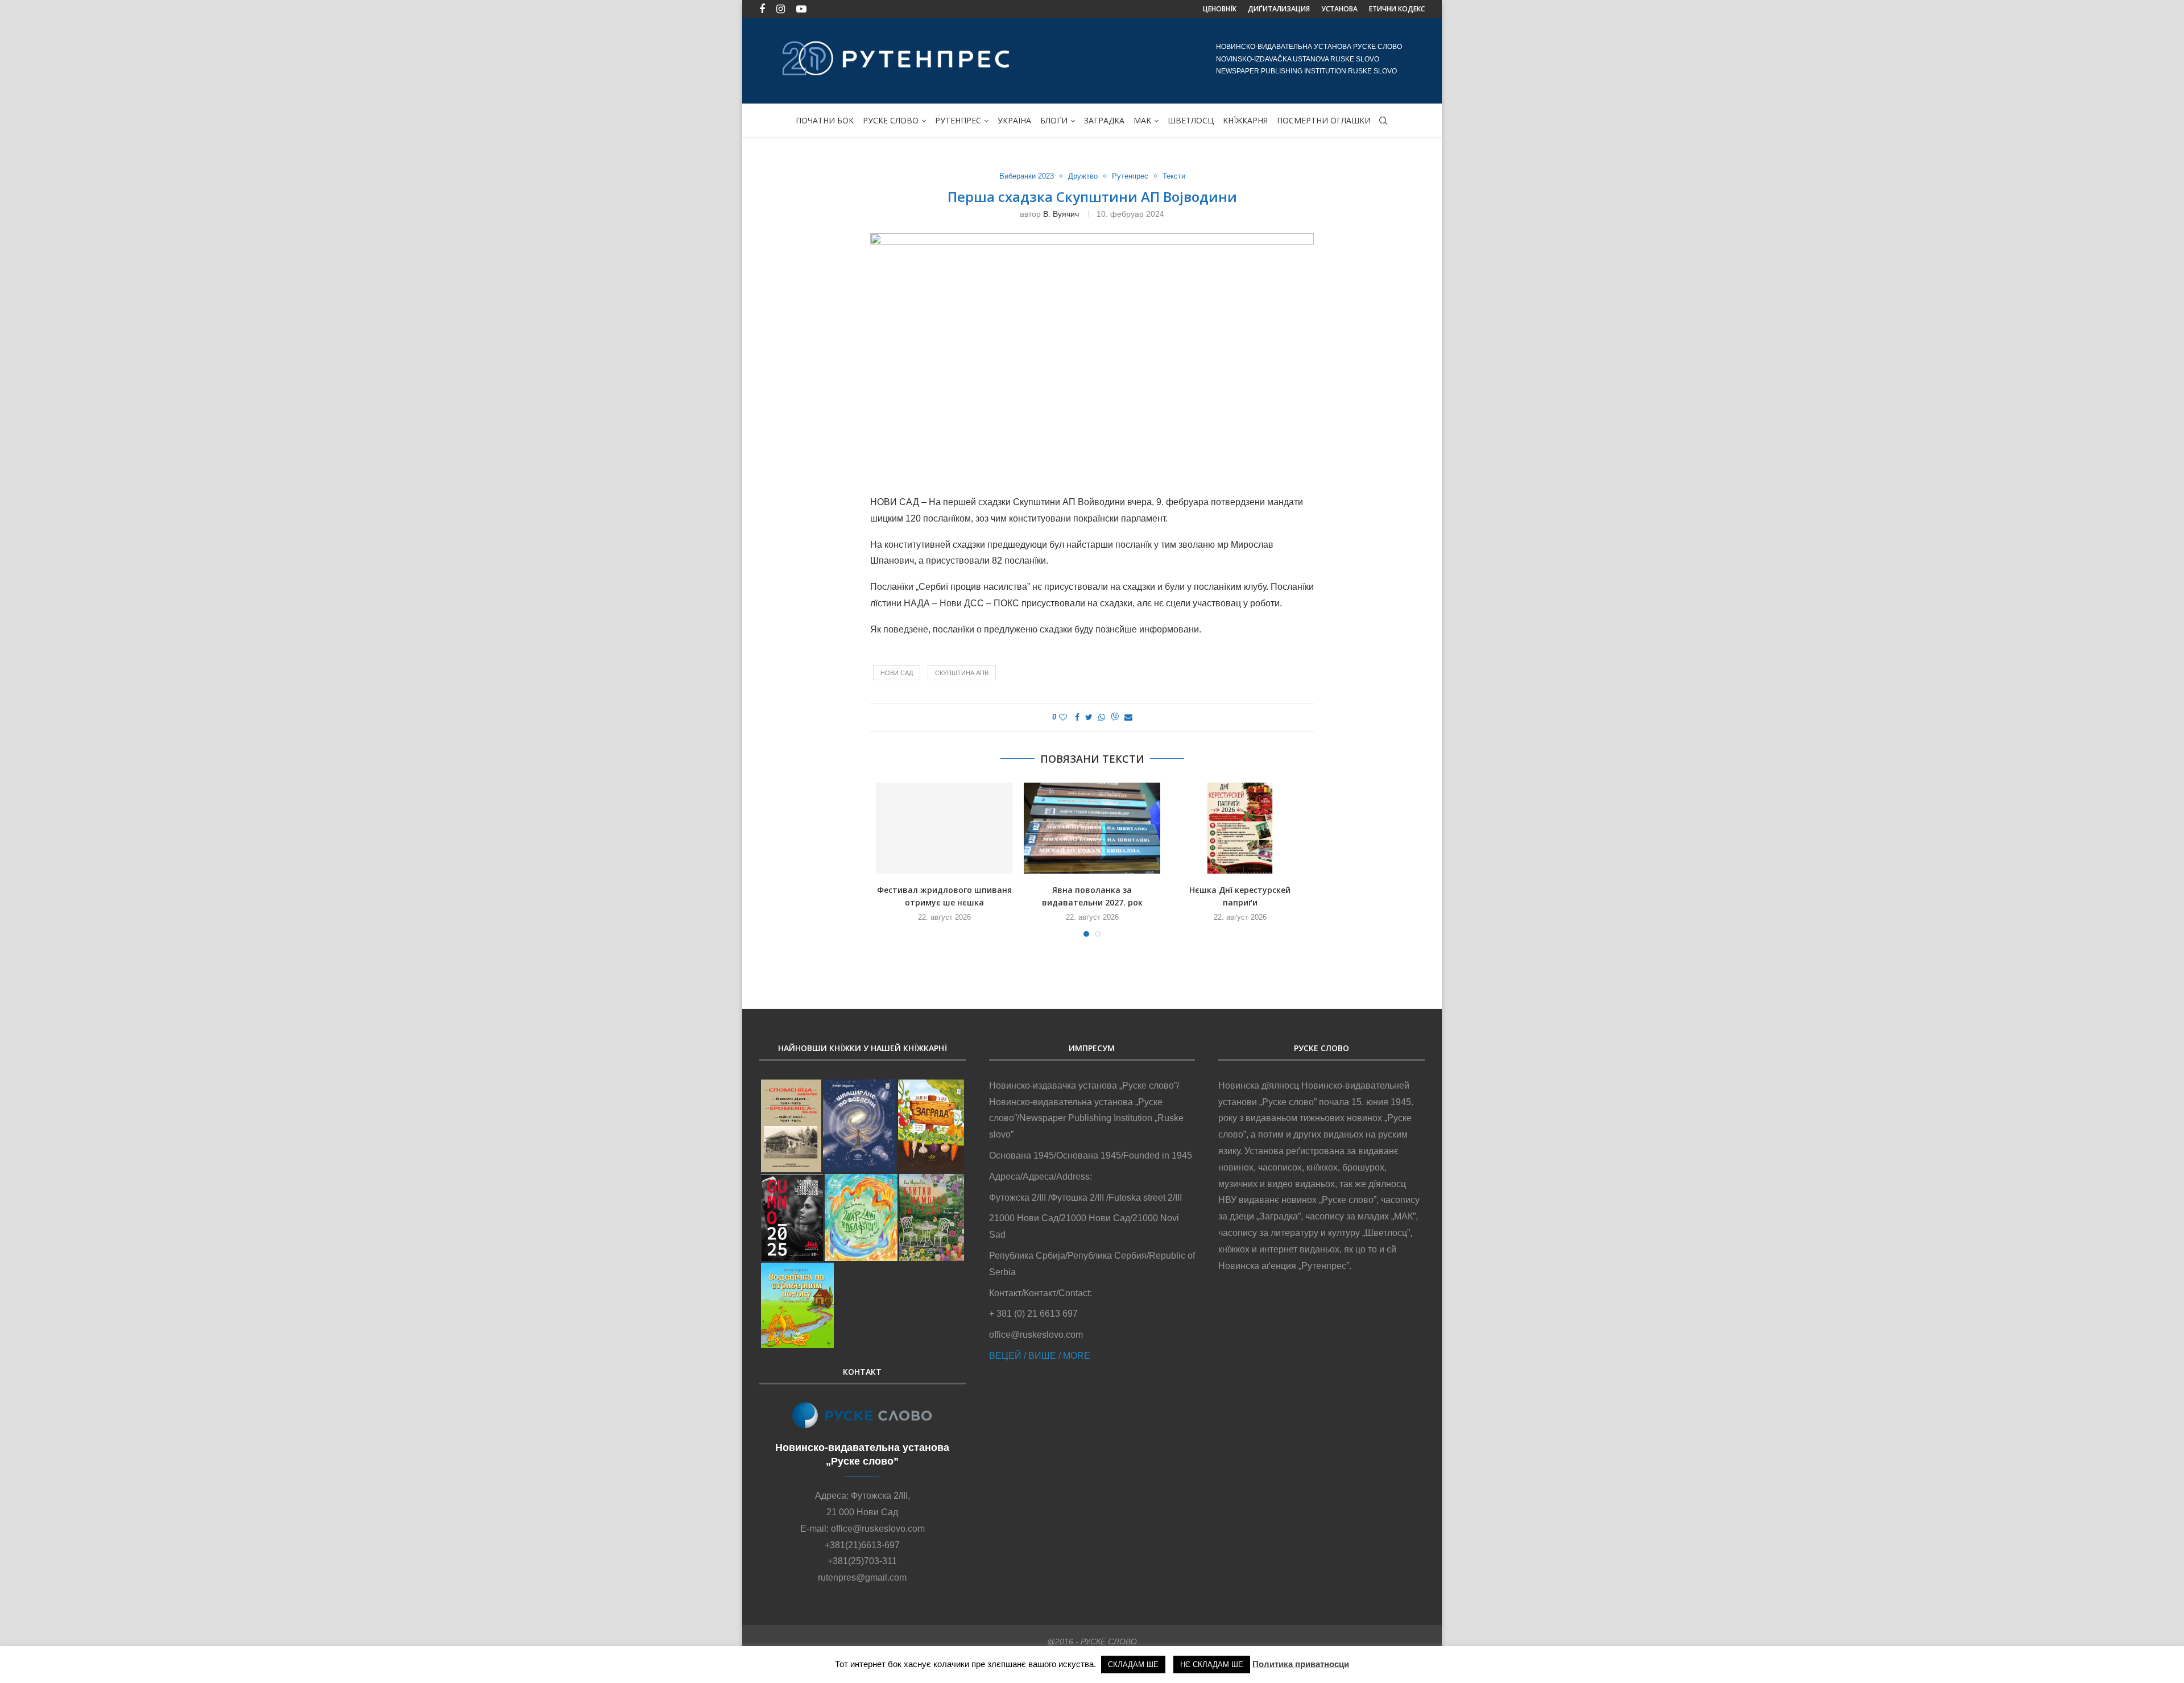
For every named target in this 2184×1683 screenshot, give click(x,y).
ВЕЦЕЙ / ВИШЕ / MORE (1040, 1356)
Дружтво (1083, 176)
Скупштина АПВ (962, 673)
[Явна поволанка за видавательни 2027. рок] (1092, 828)
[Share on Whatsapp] (1102, 717)
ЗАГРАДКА (1104, 120)
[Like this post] (1063, 717)
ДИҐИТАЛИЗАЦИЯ (1279, 9)
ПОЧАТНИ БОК (825, 120)
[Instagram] (781, 9)
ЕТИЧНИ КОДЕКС (1397, 9)
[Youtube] (801, 9)
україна (1014, 120)
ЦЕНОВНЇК (1220, 9)
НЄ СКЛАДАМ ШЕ (1212, 1665)
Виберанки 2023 (1027, 176)
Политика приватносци (1301, 1664)
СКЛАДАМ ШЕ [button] (1133, 1665)
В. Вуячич (1061, 214)
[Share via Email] (1128, 717)
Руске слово (891, 120)
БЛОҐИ (1054, 120)
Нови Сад (897, 673)
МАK (1142, 120)
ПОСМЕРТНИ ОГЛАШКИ (1324, 120)
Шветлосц (1191, 120)
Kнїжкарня (1245, 120)
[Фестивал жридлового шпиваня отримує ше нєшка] (944, 828)
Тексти (1174, 176)
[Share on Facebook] (1077, 717)
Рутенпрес (958, 120)
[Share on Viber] (1115, 718)
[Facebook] (762, 9)
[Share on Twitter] (1089, 717)
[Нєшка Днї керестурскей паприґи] (1240, 828)
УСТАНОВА (1339, 9)
